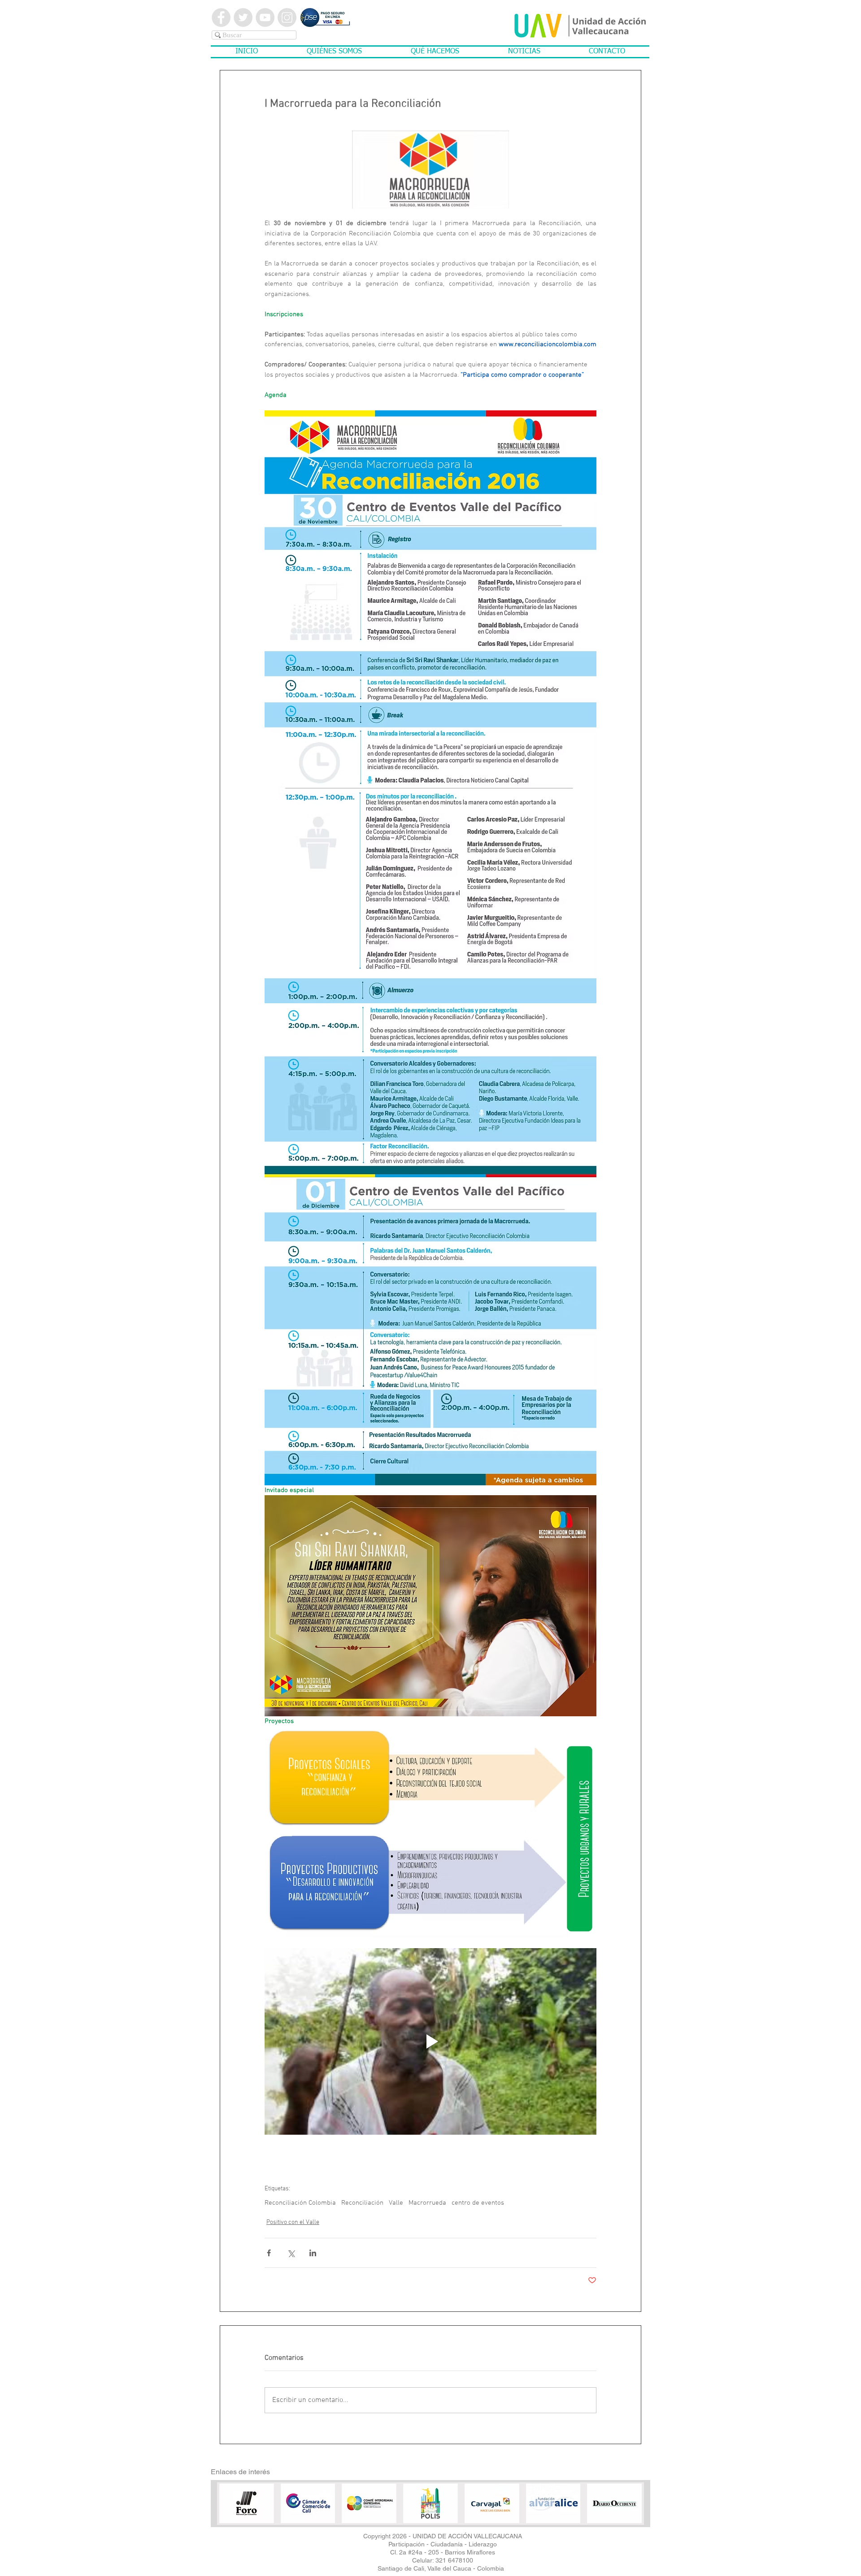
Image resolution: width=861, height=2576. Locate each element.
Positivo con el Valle (293, 2222)
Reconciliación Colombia (300, 2203)
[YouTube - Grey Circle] (265, 17)
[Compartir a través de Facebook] (269, 2253)
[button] (334, 52)
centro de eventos (478, 2203)
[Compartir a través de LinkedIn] (313, 2253)
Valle (396, 2203)
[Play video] (430, 2041)
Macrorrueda (427, 2203)
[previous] (238, 2511)
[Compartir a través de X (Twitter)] (291, 2253)
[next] (623, 2511)
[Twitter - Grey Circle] (243, 17)
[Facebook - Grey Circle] (221, 17)
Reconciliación (362, 2203)
